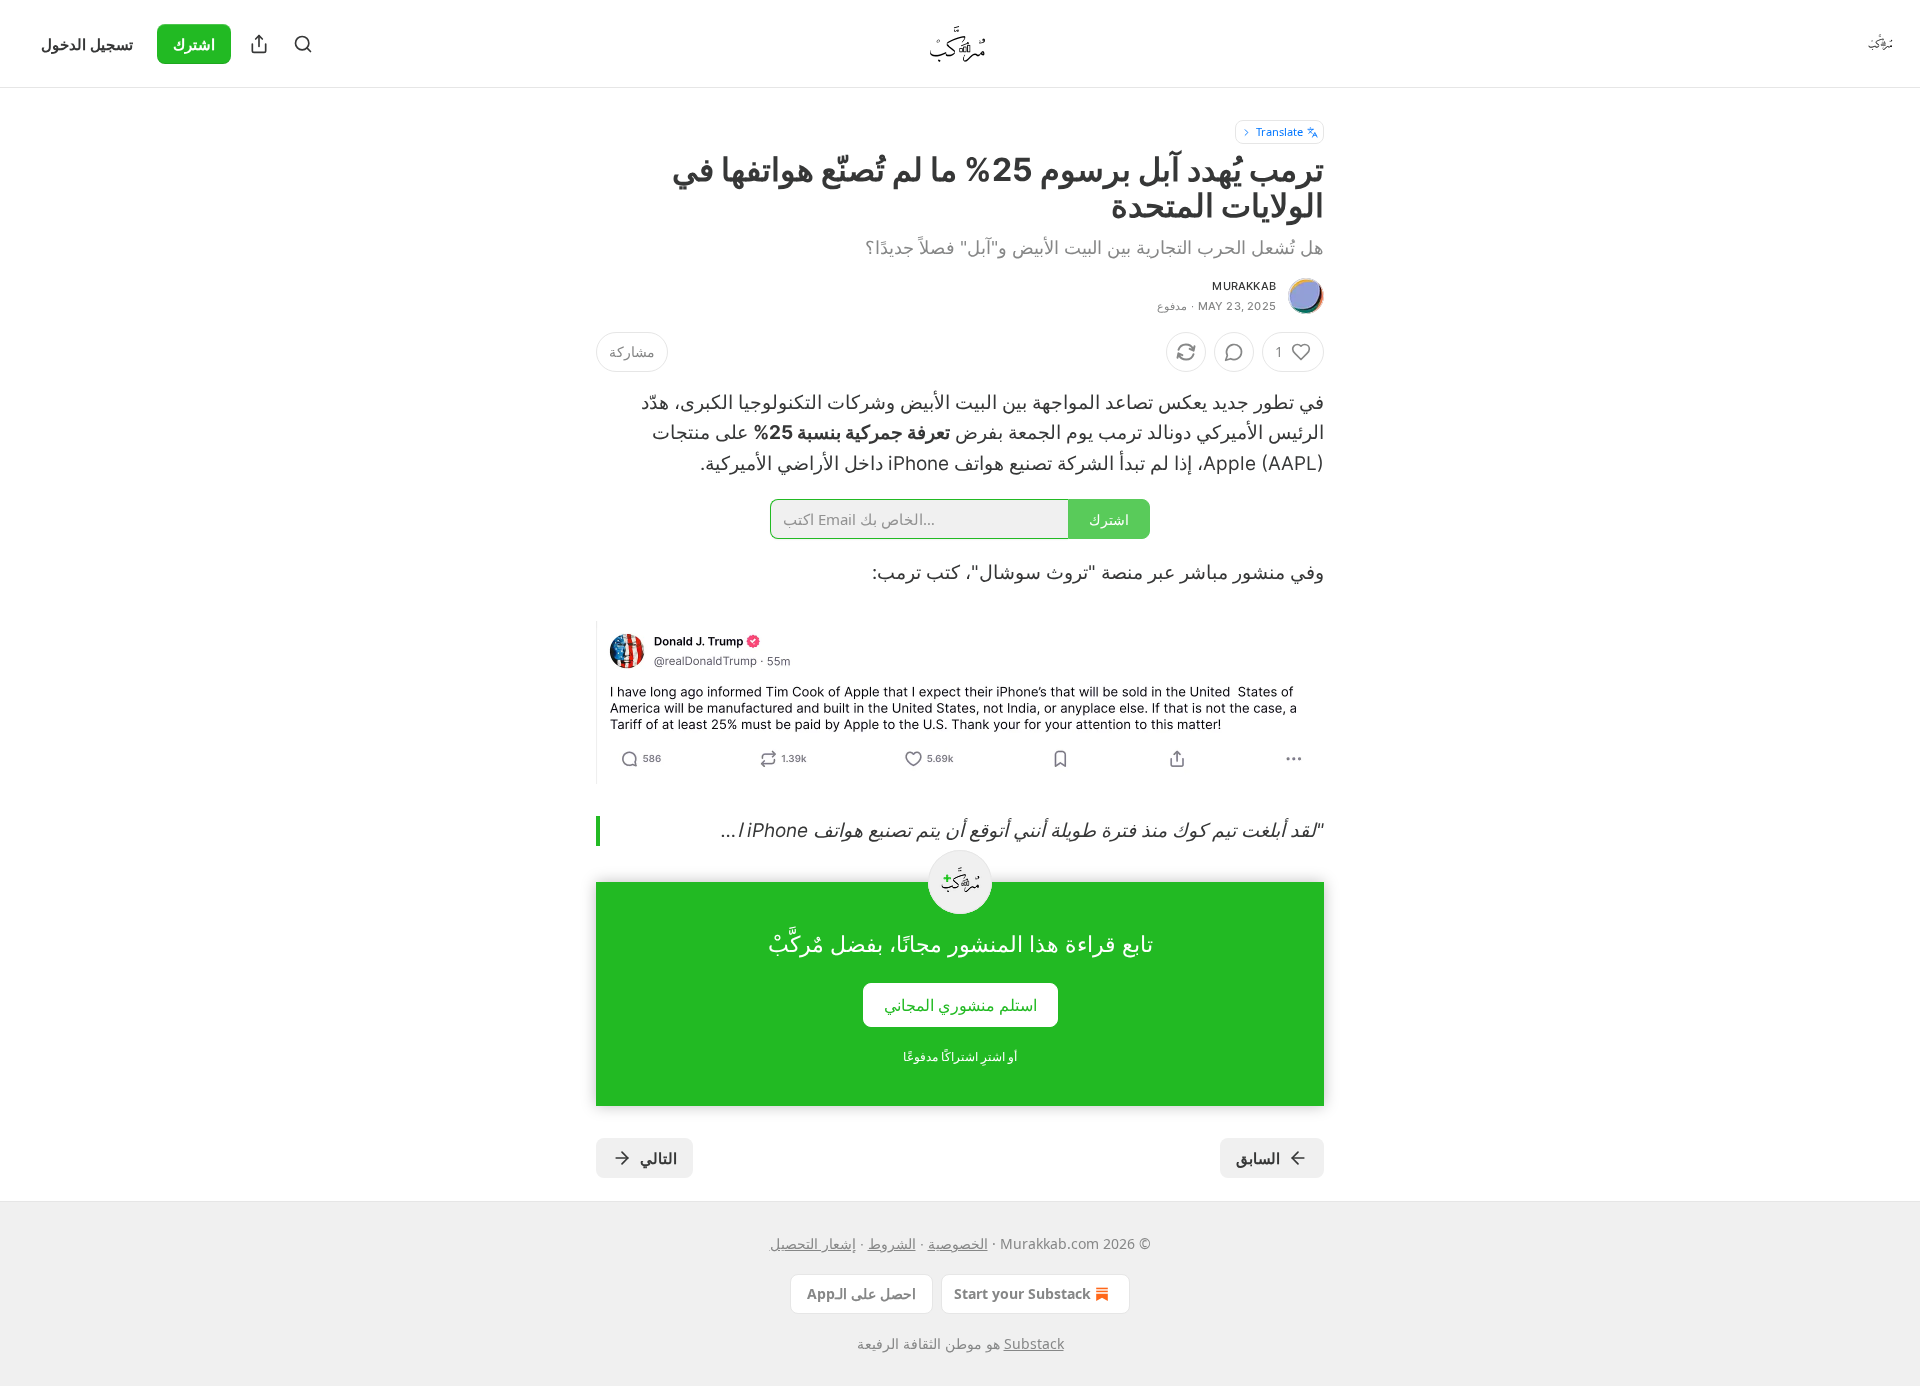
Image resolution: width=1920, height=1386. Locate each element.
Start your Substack (1022, 1293)
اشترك (194, 44)
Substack (1034, 1343)
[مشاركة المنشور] (259, 44)
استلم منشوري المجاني (960, 1005)
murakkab (1244, 286)
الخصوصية (958, 1243)
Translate (1279, 131)
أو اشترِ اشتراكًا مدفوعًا (960, 1056)
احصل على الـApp (861, 1293)
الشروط (892, 1243)
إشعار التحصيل (813, 1243)
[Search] (303, 44)
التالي (658, 1158)
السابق (1258, 1158)
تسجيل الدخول (87, 44)
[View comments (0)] (1234, 352)
